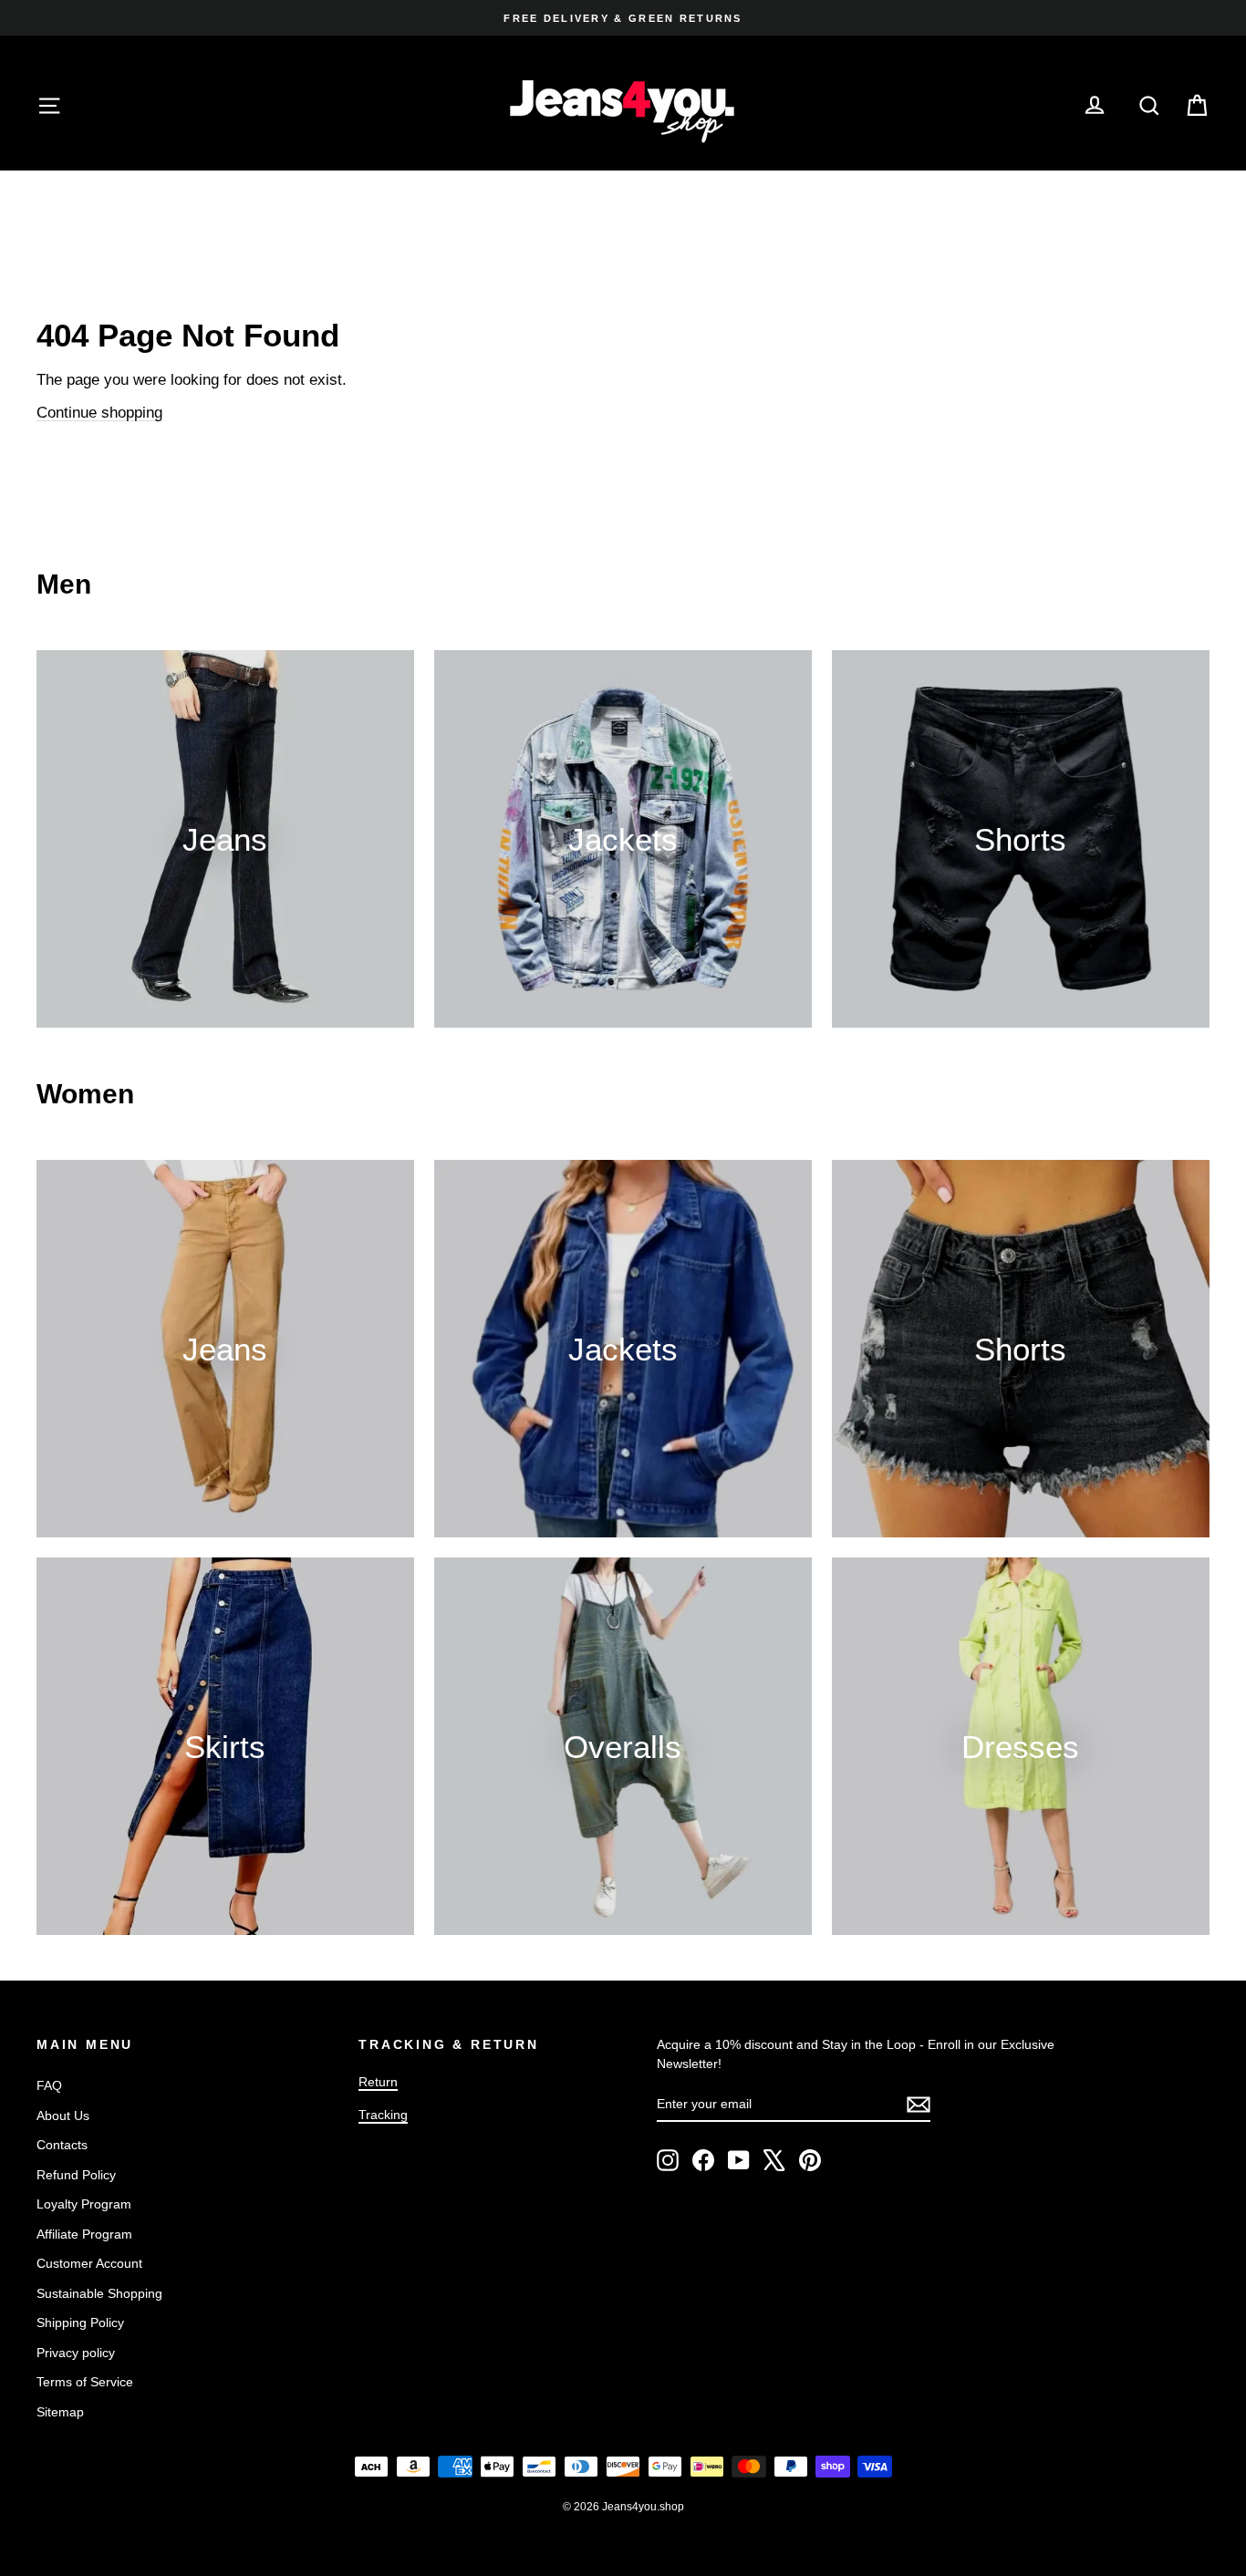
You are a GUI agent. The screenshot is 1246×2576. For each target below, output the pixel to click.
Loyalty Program (84, 2204)
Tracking (383, 2115)
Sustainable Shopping (99, 2293)
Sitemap (60, 2412)
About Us (63, 2116)
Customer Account (89, 2263)
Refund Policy (76, 2175)
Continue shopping (99, 413)
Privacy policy (76, 2353)
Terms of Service (85, 2382)
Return (378, 2082)
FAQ (49, 2085)
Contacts (62, 2145)
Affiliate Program (84, 2234)
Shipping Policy (80, 2323)
